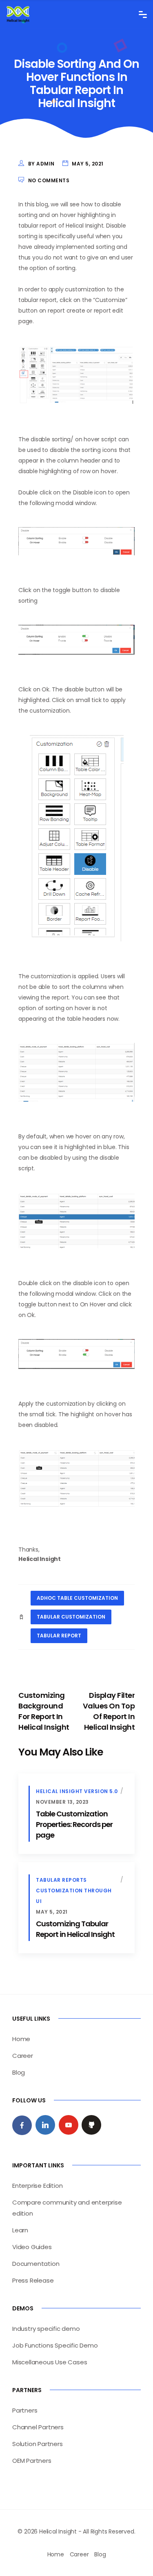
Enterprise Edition (37, 2186)
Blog (19, 2072)
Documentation (36, 2264)
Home (21, 2039)
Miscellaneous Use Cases (50, 2362)
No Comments (49, 180)
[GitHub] (91, 2125)
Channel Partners (38, 2427)
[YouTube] (69, 2125)
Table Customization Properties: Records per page (74, 1824)
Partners (25, 2410)
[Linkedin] (45, 2125)
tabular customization (71, 1617)
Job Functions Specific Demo (55, 2345)
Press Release (33, 2280)
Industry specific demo (46, 2329)
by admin (41, 164)
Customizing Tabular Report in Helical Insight (75, 1929)
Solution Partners (38, 2444)
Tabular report (59, 1636)
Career (23, 2056)
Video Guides (32, 2247)
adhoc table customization (77, 1598)
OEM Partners (32, 2461)
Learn (20, 2230)
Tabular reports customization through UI (74, 1891)
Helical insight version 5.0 (77, 1791)
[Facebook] (22, 2125)
